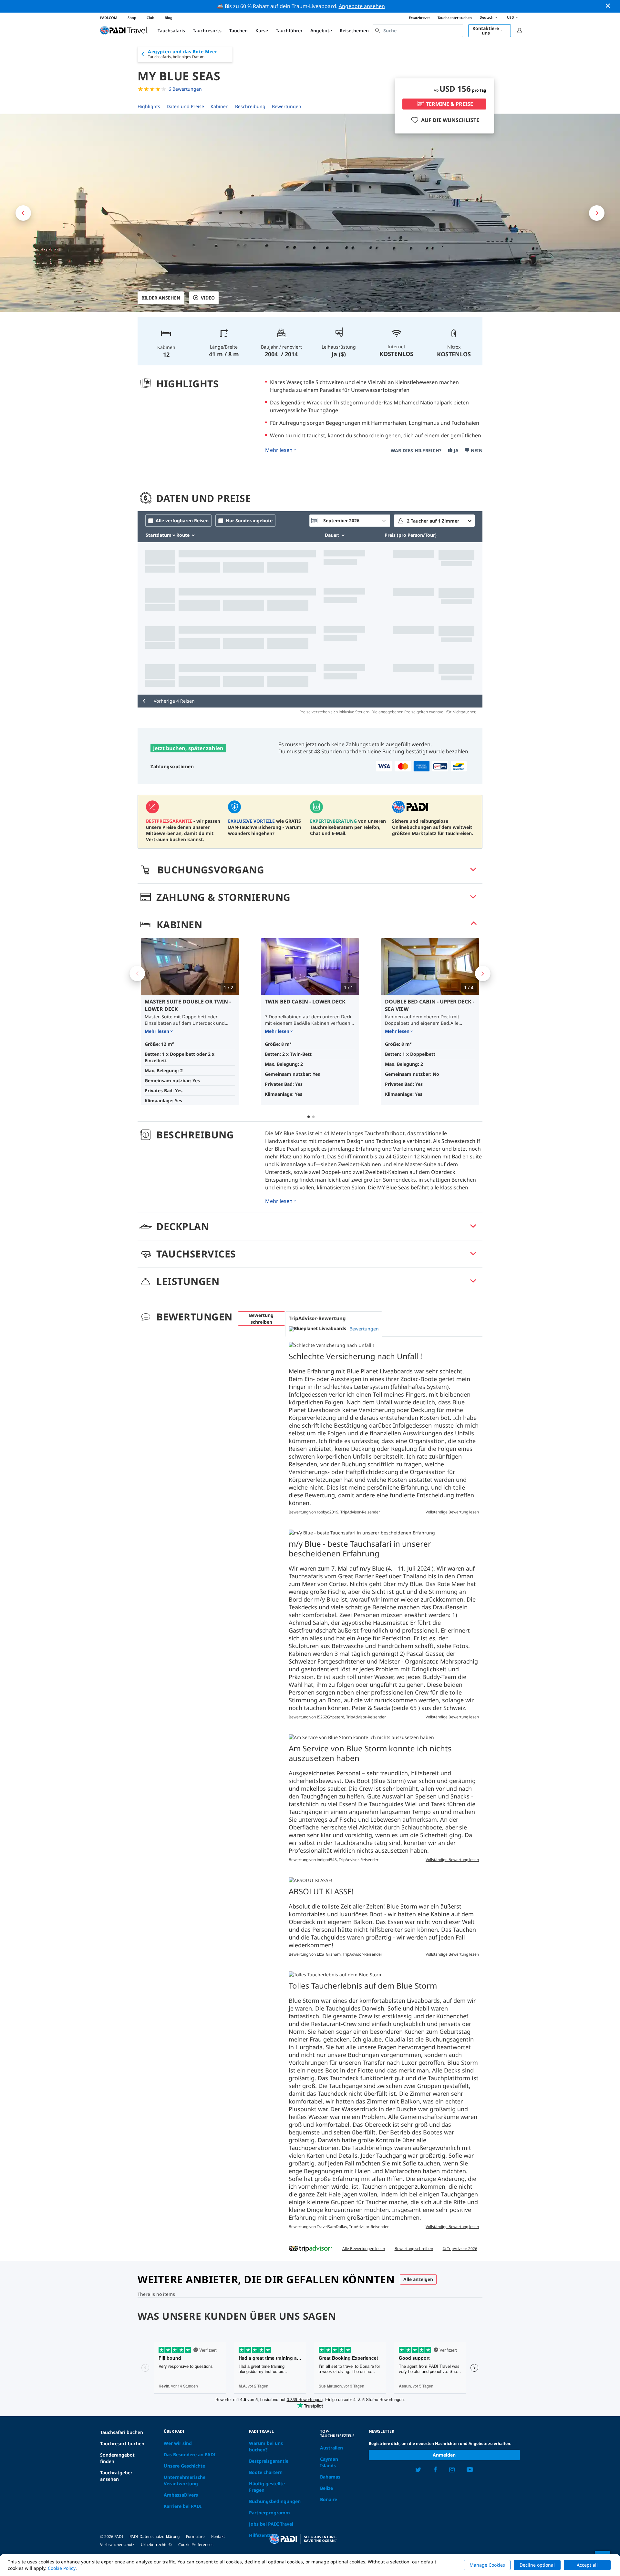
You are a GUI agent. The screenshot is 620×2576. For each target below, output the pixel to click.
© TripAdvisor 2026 (460, 2249)
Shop (132, 18)
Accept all (587, 2565)
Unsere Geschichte (184, 2466)
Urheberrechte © (156, 2545)
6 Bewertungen (185, 89)
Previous (137, 973)
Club (150, 18)
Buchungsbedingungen (275, 2501)
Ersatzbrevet (419, 18)
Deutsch (486, 17)
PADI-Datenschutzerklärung (155, 2536)
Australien (331, 2448)
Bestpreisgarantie (269, 2461)
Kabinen (220, 106)
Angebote (321, 31)
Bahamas (330, 2477)
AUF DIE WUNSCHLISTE (450, 120)
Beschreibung (250, 106)
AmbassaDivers (181, 2495)
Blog (169, 18)
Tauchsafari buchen (122, 2432)
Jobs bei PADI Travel (271, 2524)
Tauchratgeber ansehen (116, 2476)
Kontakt (218, 2536)
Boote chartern (266, 2472)
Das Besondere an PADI (190, 2454)
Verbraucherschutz (117, 2545)
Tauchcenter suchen (455, 18)
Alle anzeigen (418, 2279)
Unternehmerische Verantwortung (185, 2480)
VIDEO (208, 298)
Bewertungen (287, 106)
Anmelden (444, 2455)
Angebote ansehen (362, 6)
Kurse (262, 31)
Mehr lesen (279, 450)
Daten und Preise (185, 106)
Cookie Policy (62, 2568)
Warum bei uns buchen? (266, 2446)
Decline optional (537, 2565)
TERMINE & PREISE (449, 104)
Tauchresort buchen (122, 2444)
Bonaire (329, 2499)
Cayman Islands (329, 2462)
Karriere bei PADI (183, 2506)
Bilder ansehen (161, 298)
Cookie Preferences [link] (196, 2545)
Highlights (149, 106)
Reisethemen (354, 31)
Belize (326, 2488)
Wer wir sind (178, 2443)
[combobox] (418, 31)
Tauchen (238, 31)
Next (483, 973)
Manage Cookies (487, 2565)
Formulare (195, 2536)
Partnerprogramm (269, 2513)
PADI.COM (109, 18)
